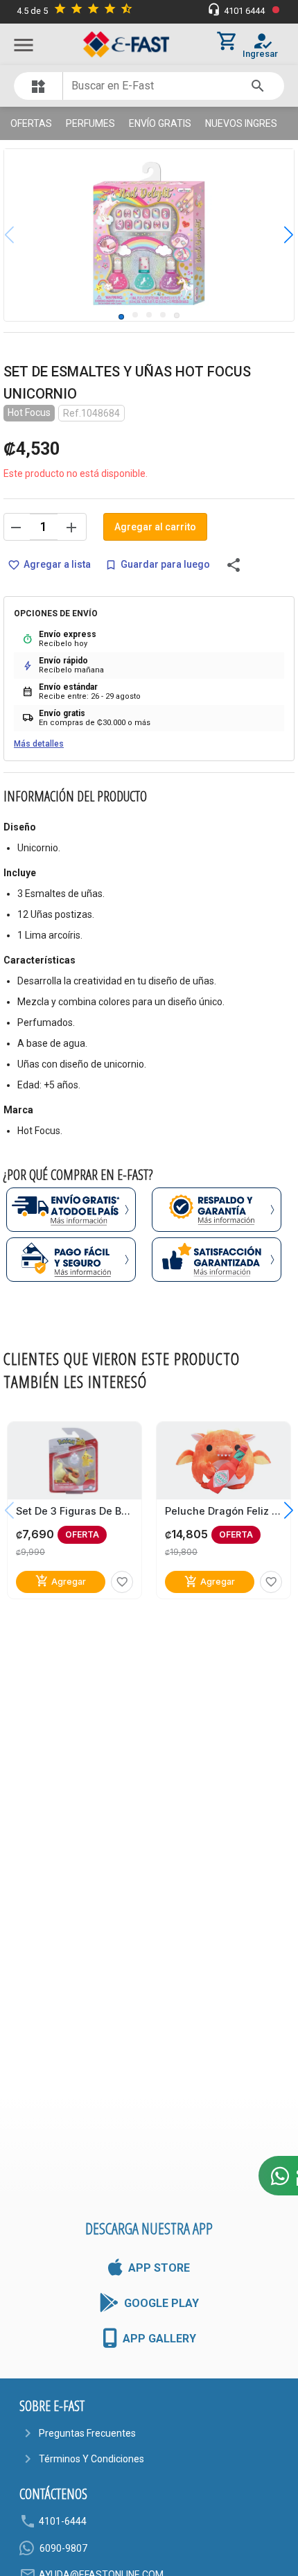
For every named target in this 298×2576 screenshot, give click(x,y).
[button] (278, 235)
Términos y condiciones (91, 2459)
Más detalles (39, 744)
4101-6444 (63, 2521)
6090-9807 (63, 2548)
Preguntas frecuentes (87, 2433)
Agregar (61, 1582)
